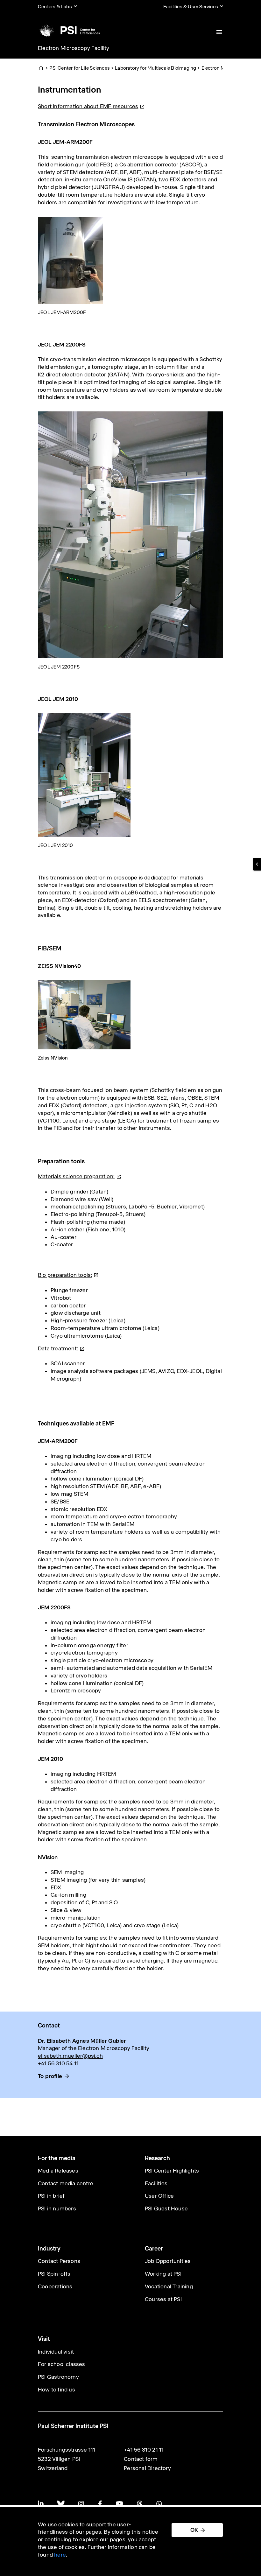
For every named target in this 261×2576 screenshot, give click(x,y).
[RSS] (140, 2504)
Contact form (141, 2459)
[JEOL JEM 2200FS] (130, 535)
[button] (257, 864)
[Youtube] (119, 2504)
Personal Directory (147, 2468)
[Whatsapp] (159, 2504)
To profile (50, 2076)
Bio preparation (65, 1275)
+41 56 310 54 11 (58, 2063)
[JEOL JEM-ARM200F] (71, 260)
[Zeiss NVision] (84, 1014)
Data (58, 1348)
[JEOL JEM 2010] (84, 774)
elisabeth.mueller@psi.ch (70, 2056)
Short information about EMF (88, 106)
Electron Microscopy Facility (74, 48)
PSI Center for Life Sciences (80, 68)
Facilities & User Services (191, 7)
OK (194, 2530)
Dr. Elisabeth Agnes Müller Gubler (82, 2041)
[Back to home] (69, 30)
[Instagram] (81, 2504)
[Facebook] (100, 2504)
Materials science (76, 1176)
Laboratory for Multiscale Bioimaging (155, 68)
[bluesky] (61, 2504)
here (60, 2555)
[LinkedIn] (41, 2504)
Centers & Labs (55, 7)
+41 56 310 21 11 (144, 2450)
